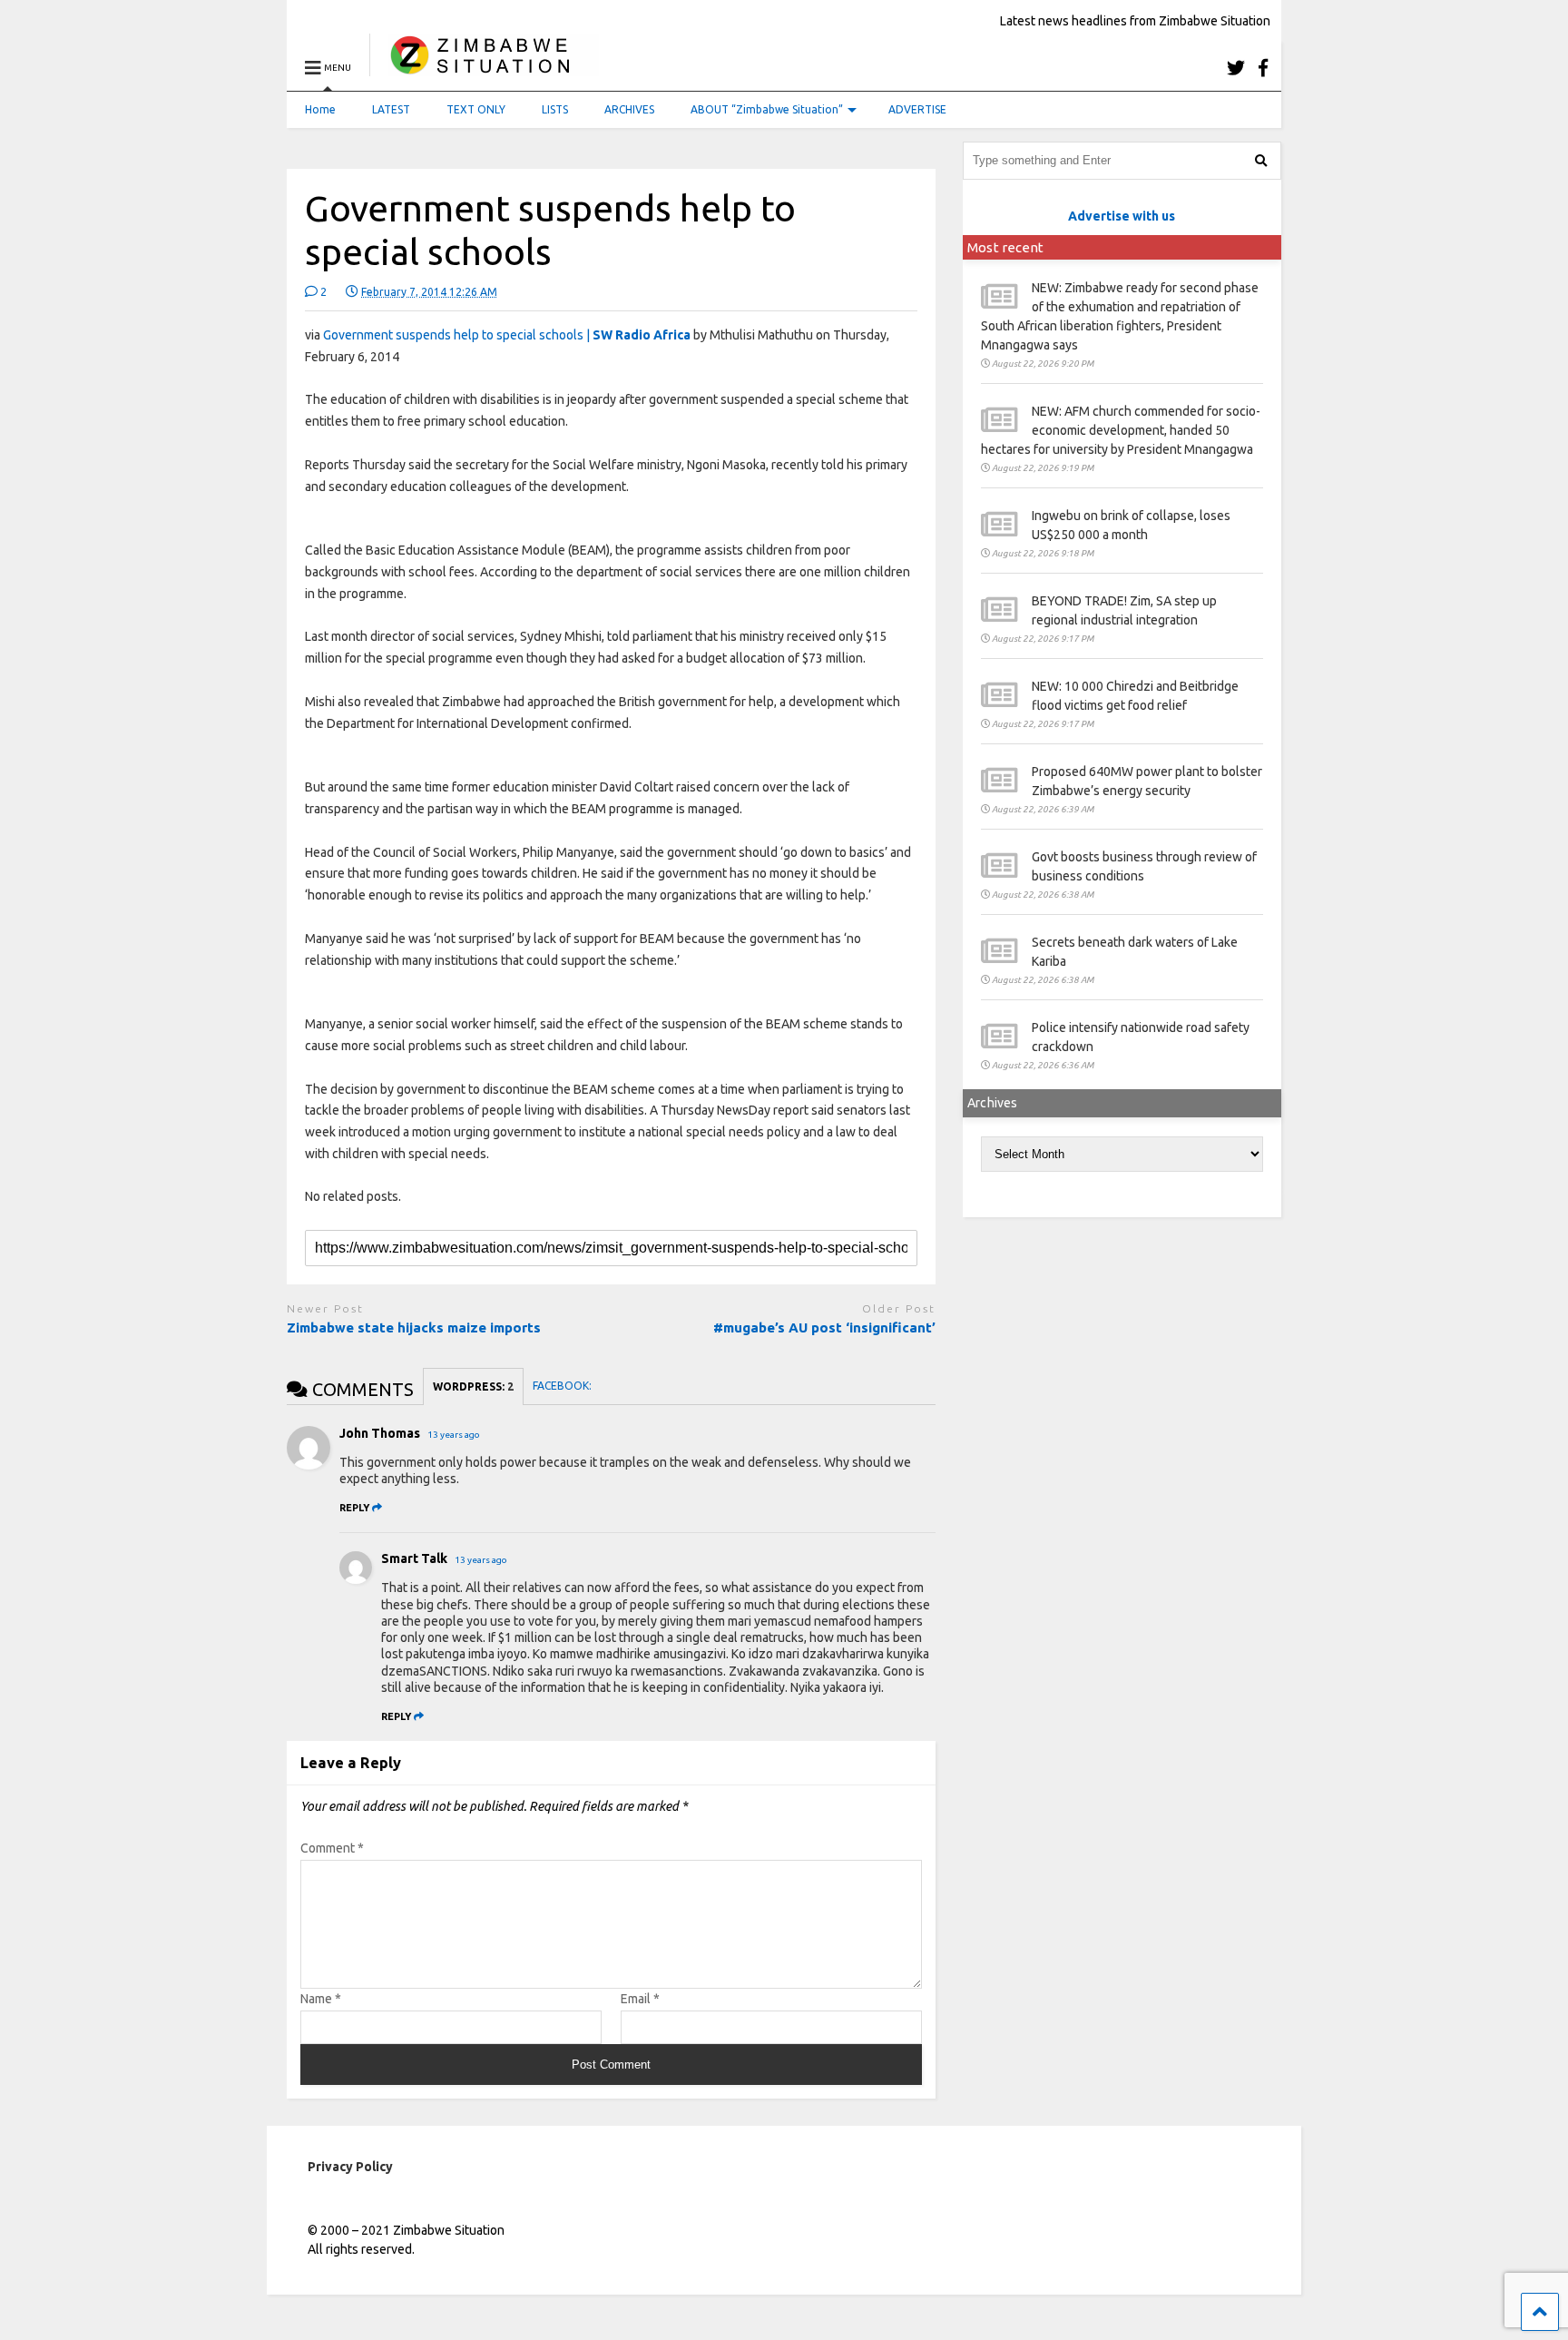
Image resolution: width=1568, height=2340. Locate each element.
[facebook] (1263, 68)
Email (640, 1999)
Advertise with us (1122, 216)
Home (320, 109)
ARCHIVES (629, 109)
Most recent (1005, 247)
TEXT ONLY (476, 109)
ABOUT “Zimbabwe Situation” (767, 109)
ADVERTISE (917, 109)
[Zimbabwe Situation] (484, 68)
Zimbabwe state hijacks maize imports (414, 1327)
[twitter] (1236, 68)
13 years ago (454, 1435)
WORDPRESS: (473, 1386)
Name (321, 1999)
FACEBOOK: (563, 1386)
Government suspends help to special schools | (507, 335)
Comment (332, 1848)
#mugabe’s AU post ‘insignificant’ (824, 1327)
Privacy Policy (350, 2167)
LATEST (391, 109)
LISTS (555, 109)
